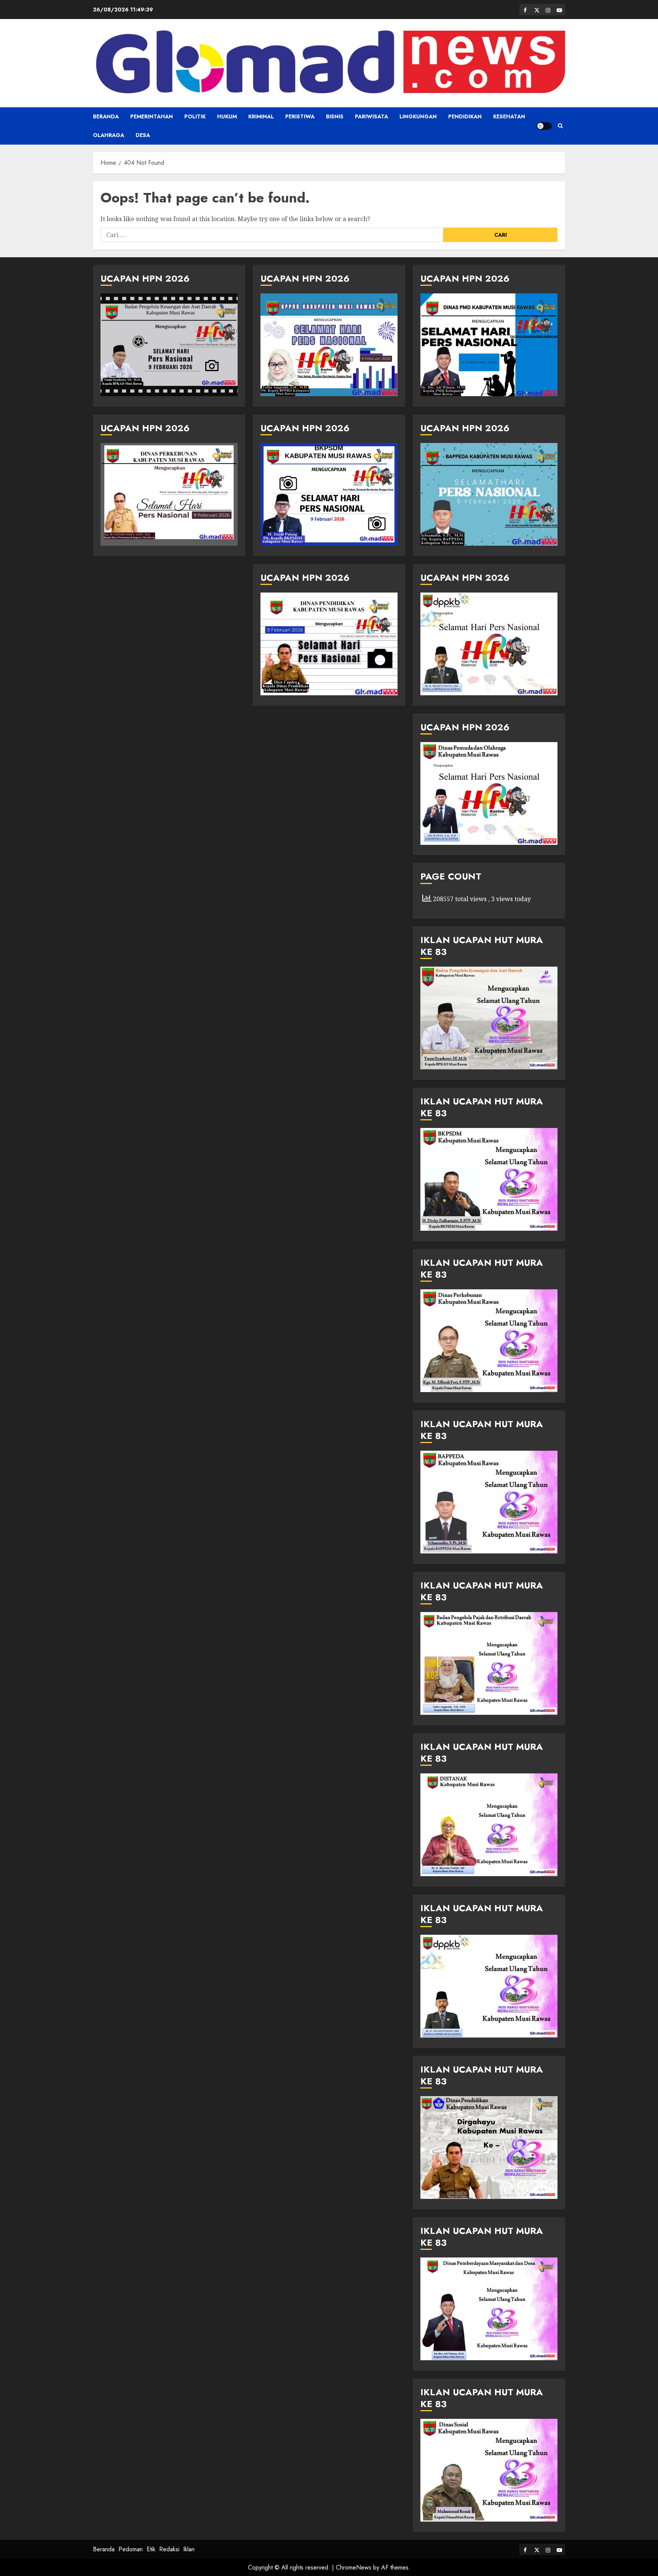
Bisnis (335, 116)
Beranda (106, 116)
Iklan (189, 2549)
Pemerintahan (152, 116)
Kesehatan (509, 116)
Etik (151, 2549)
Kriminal (261, 116)
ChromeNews (354, 2567)
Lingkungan (418, 116)
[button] (560, 126)
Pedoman (131, 2549)
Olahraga (109, 135)
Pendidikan (465, 116)
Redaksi (169, 2549)
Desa (143, 135)
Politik (195, 116)
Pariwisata (371, 116)
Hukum (227, 116)
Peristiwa (300, 116)
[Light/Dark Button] (544, 126)
